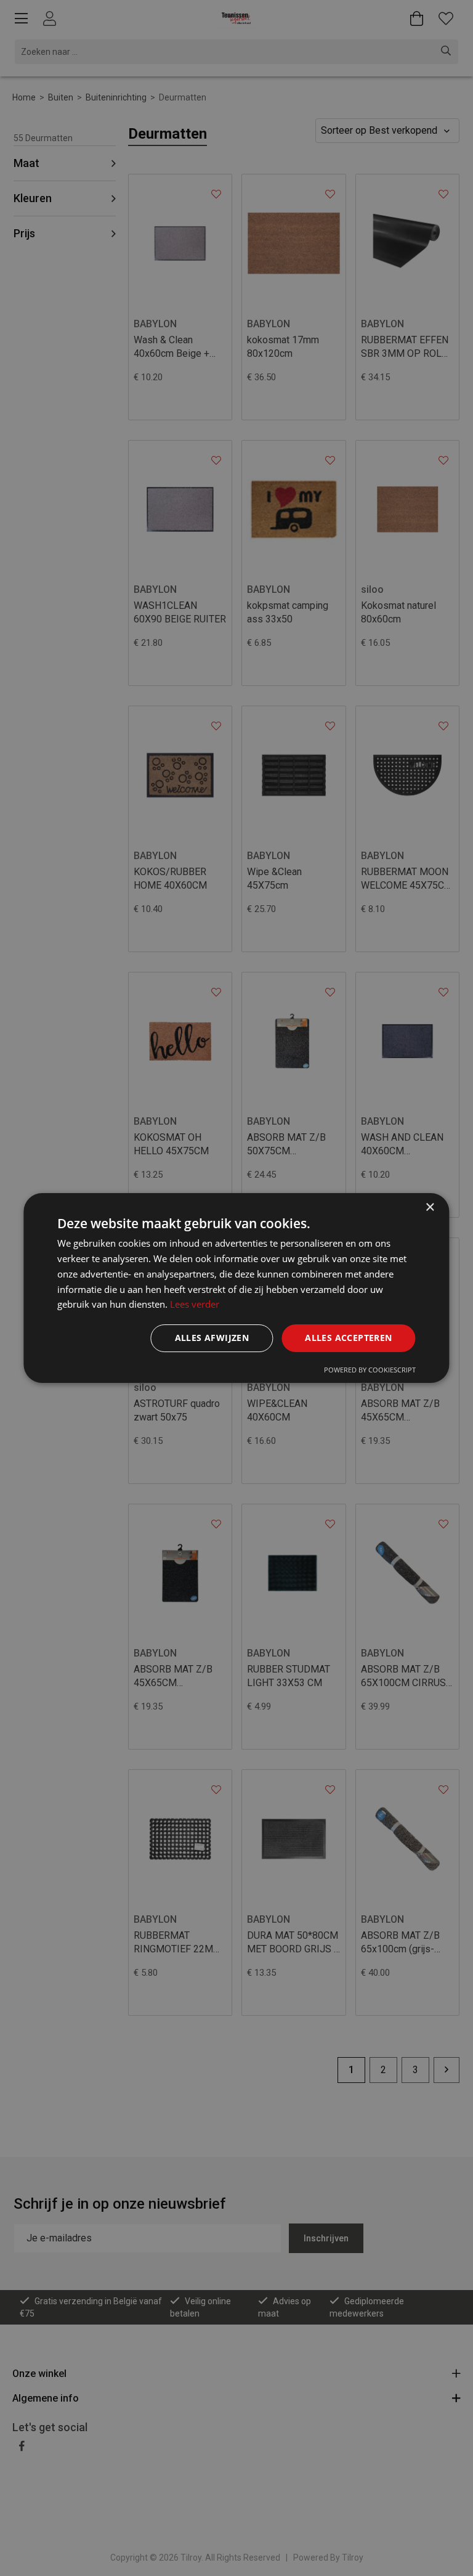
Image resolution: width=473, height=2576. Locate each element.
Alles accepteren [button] (348, 1338)
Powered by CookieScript (370, 1370)
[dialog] (236, 1288)
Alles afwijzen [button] (212, 1338)
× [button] (430, 1208)
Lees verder (195, 1304)
